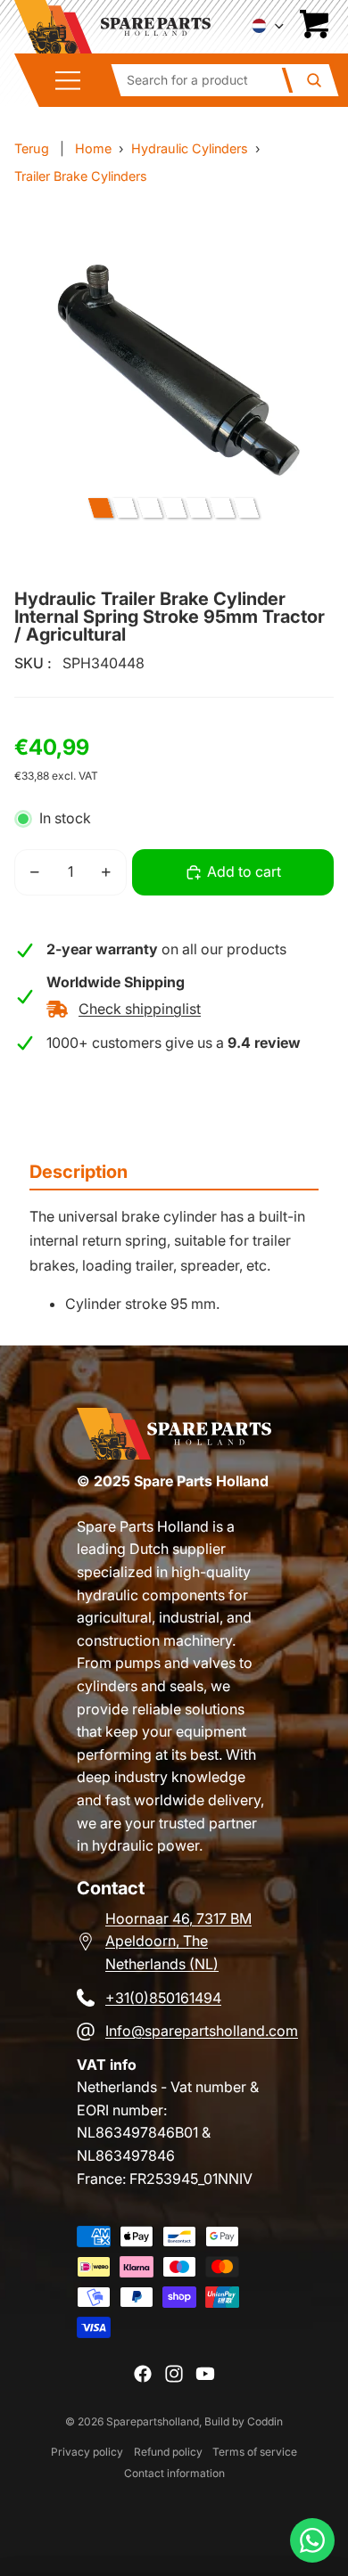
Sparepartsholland (153, 2421)
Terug (32, 148)
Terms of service (255, 2452)
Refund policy (168, 2452)
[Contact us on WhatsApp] (312, 2540)
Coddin (265, 2421)
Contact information (174, 2473)
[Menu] (74, 81)
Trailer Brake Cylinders (81, 176)
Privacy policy (87, 2452)
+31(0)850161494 (163, 1998)
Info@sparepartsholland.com (202, 2031)
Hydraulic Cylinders (190, 148)
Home (93, 148)
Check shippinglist (140, 1009)
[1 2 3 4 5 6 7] (174, 508)
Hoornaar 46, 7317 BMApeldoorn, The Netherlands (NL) (178, 1941)
